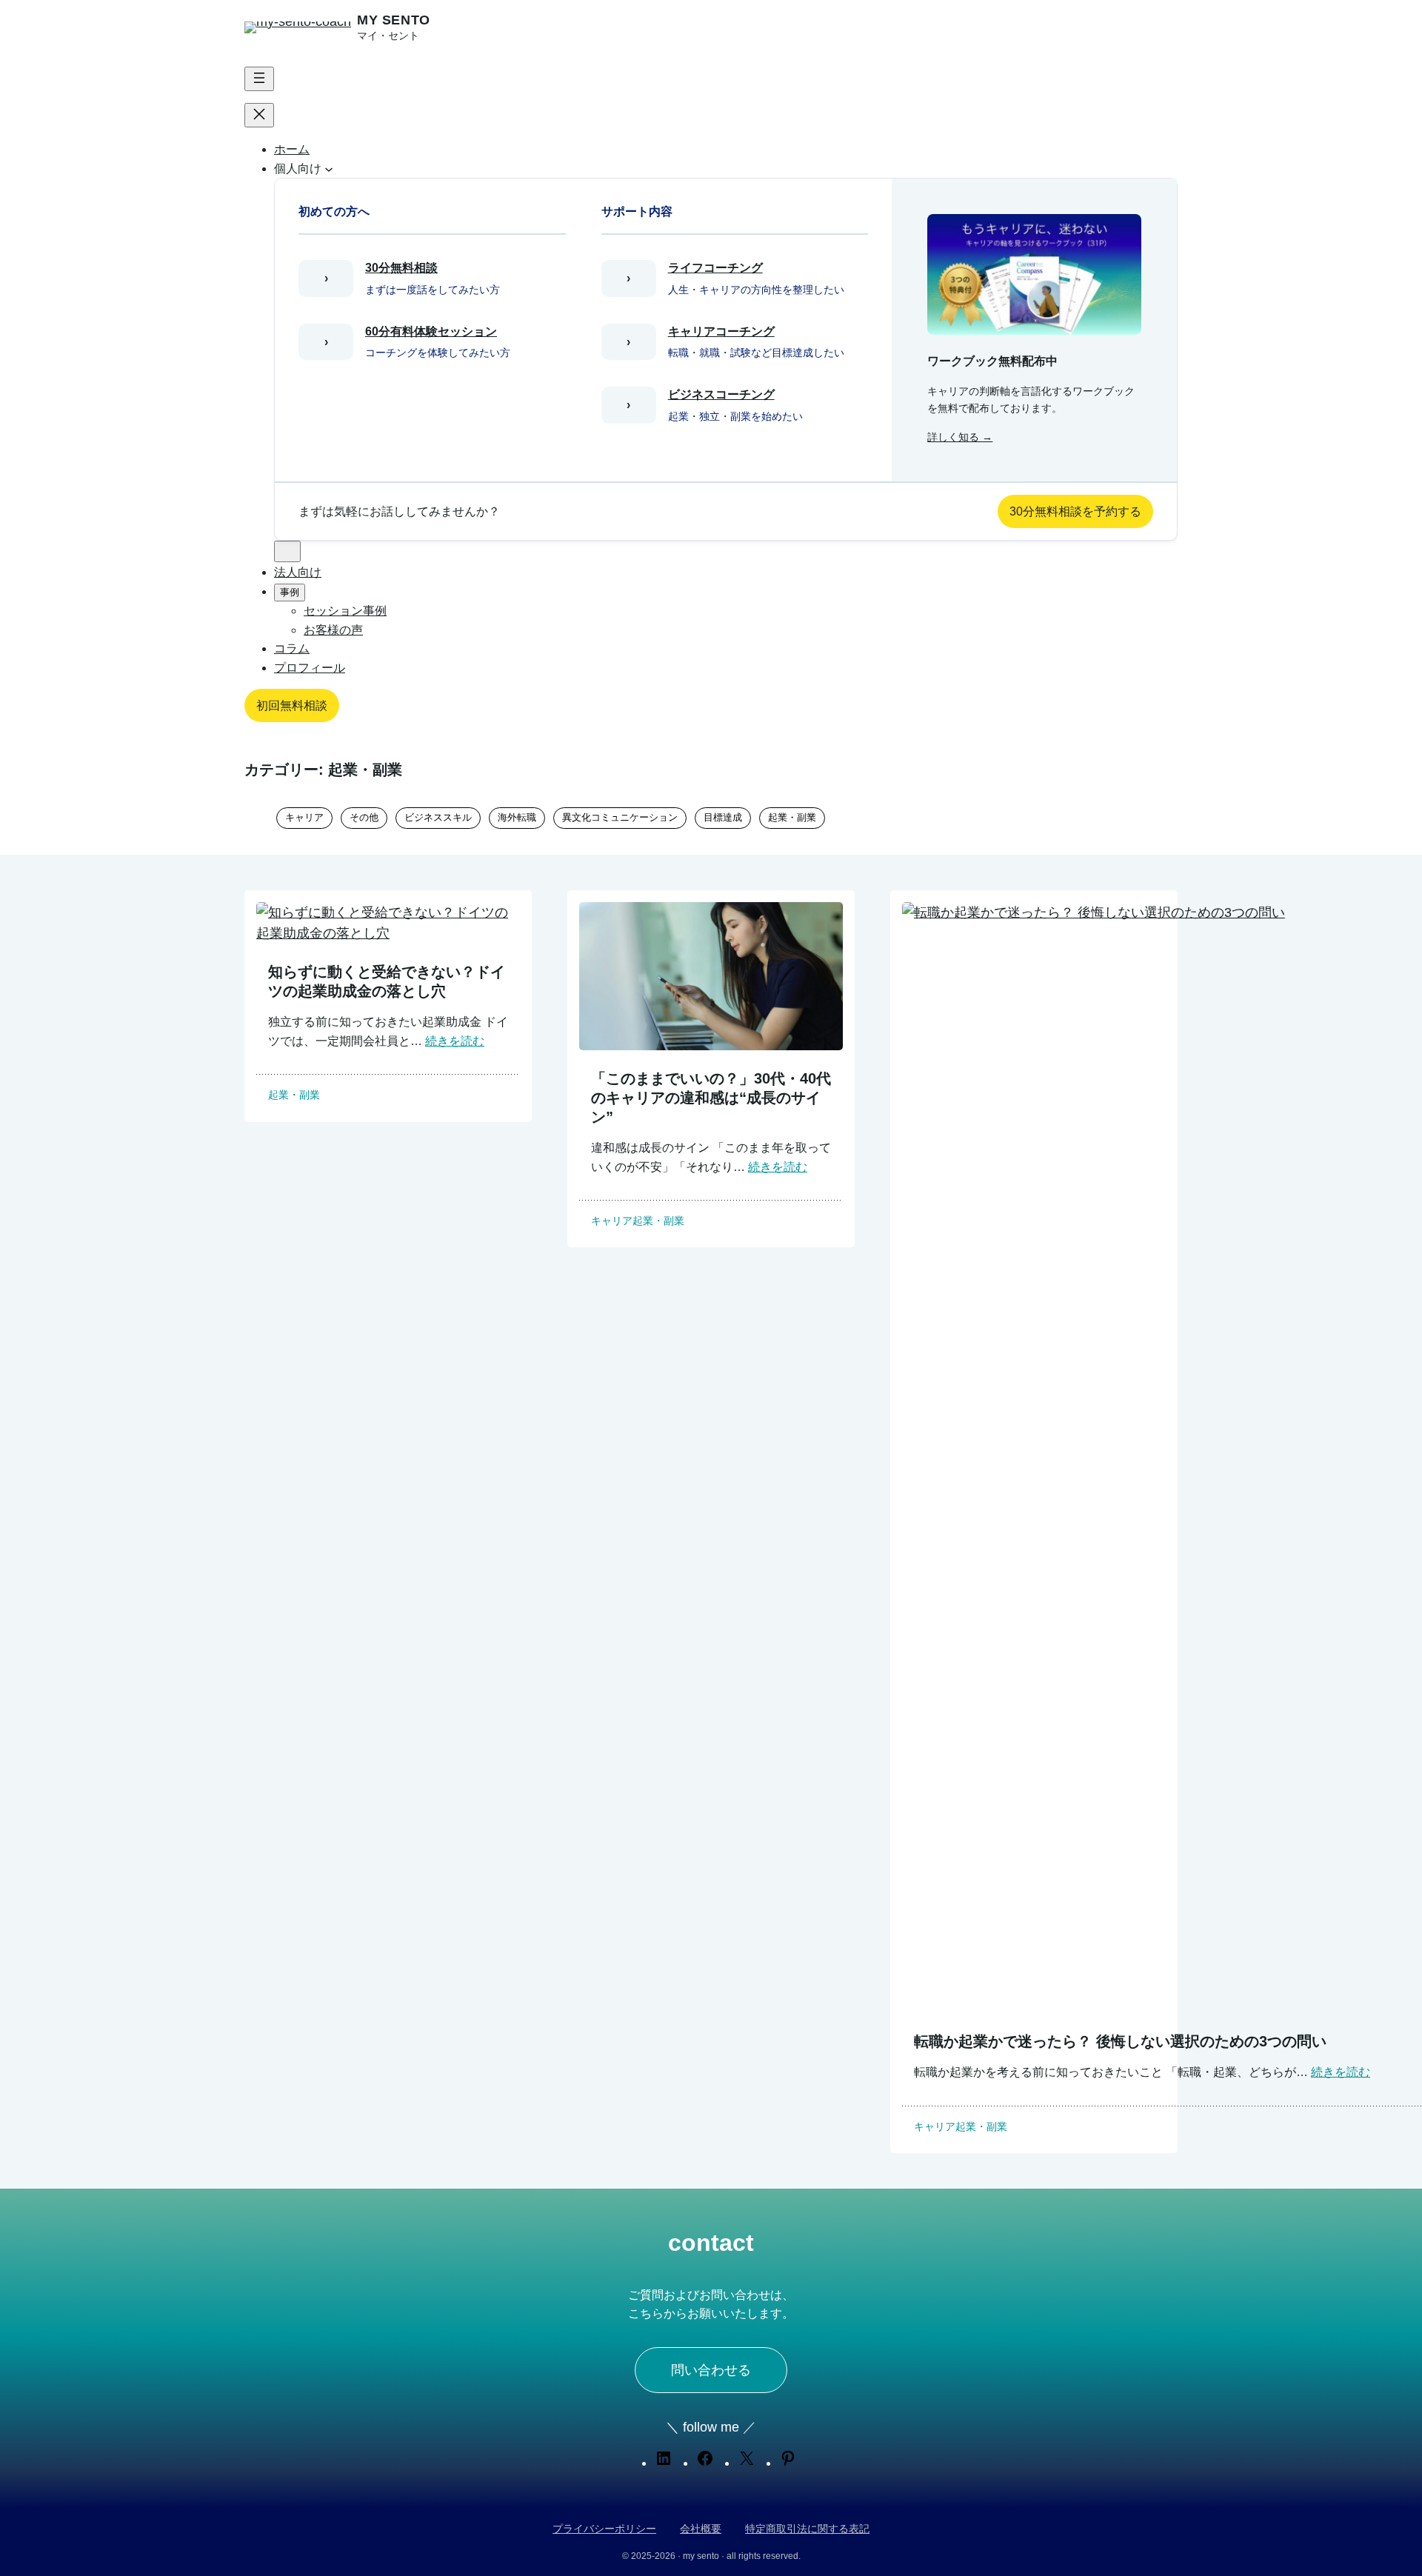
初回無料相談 (292, 705)
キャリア (304, 817)
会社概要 (701, 2529)
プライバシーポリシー (604, 2529)
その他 (364, 817)
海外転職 (517, 817)
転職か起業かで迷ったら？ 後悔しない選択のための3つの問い (1120, 2041)
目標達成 (723, 817)
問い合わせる (711, 2370)
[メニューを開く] (259, 79)
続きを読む (455, 1041)
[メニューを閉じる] (259, 115)
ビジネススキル (438, 817)
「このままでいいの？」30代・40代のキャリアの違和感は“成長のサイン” (711, 1098)
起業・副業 (792, 817)
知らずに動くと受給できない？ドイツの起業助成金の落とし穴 (387, 981)
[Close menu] (287, 551)
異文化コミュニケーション (620, 817)
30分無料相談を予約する (1075, 511)
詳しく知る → (960, 437)
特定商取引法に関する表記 (807, 2529)
